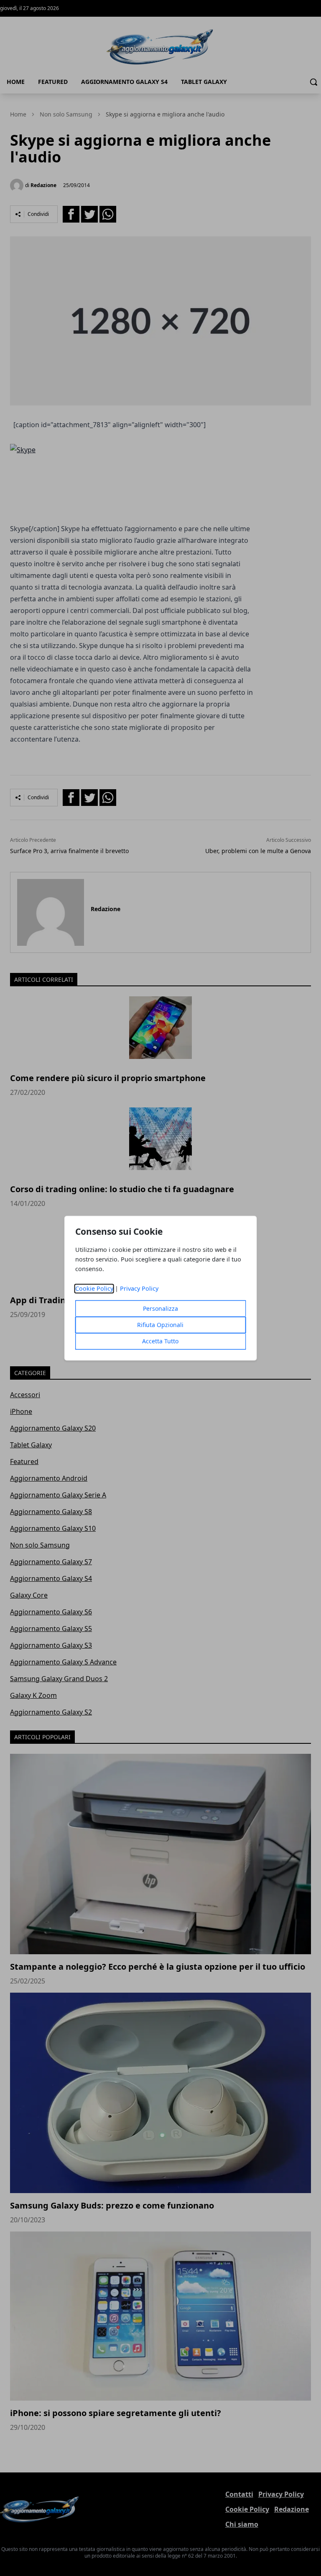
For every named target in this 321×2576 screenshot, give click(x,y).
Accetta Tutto (160, 1341)
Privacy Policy (139, 1288)
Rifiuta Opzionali (160, 1325)
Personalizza (160, 1308)
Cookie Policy (94, 1288)
